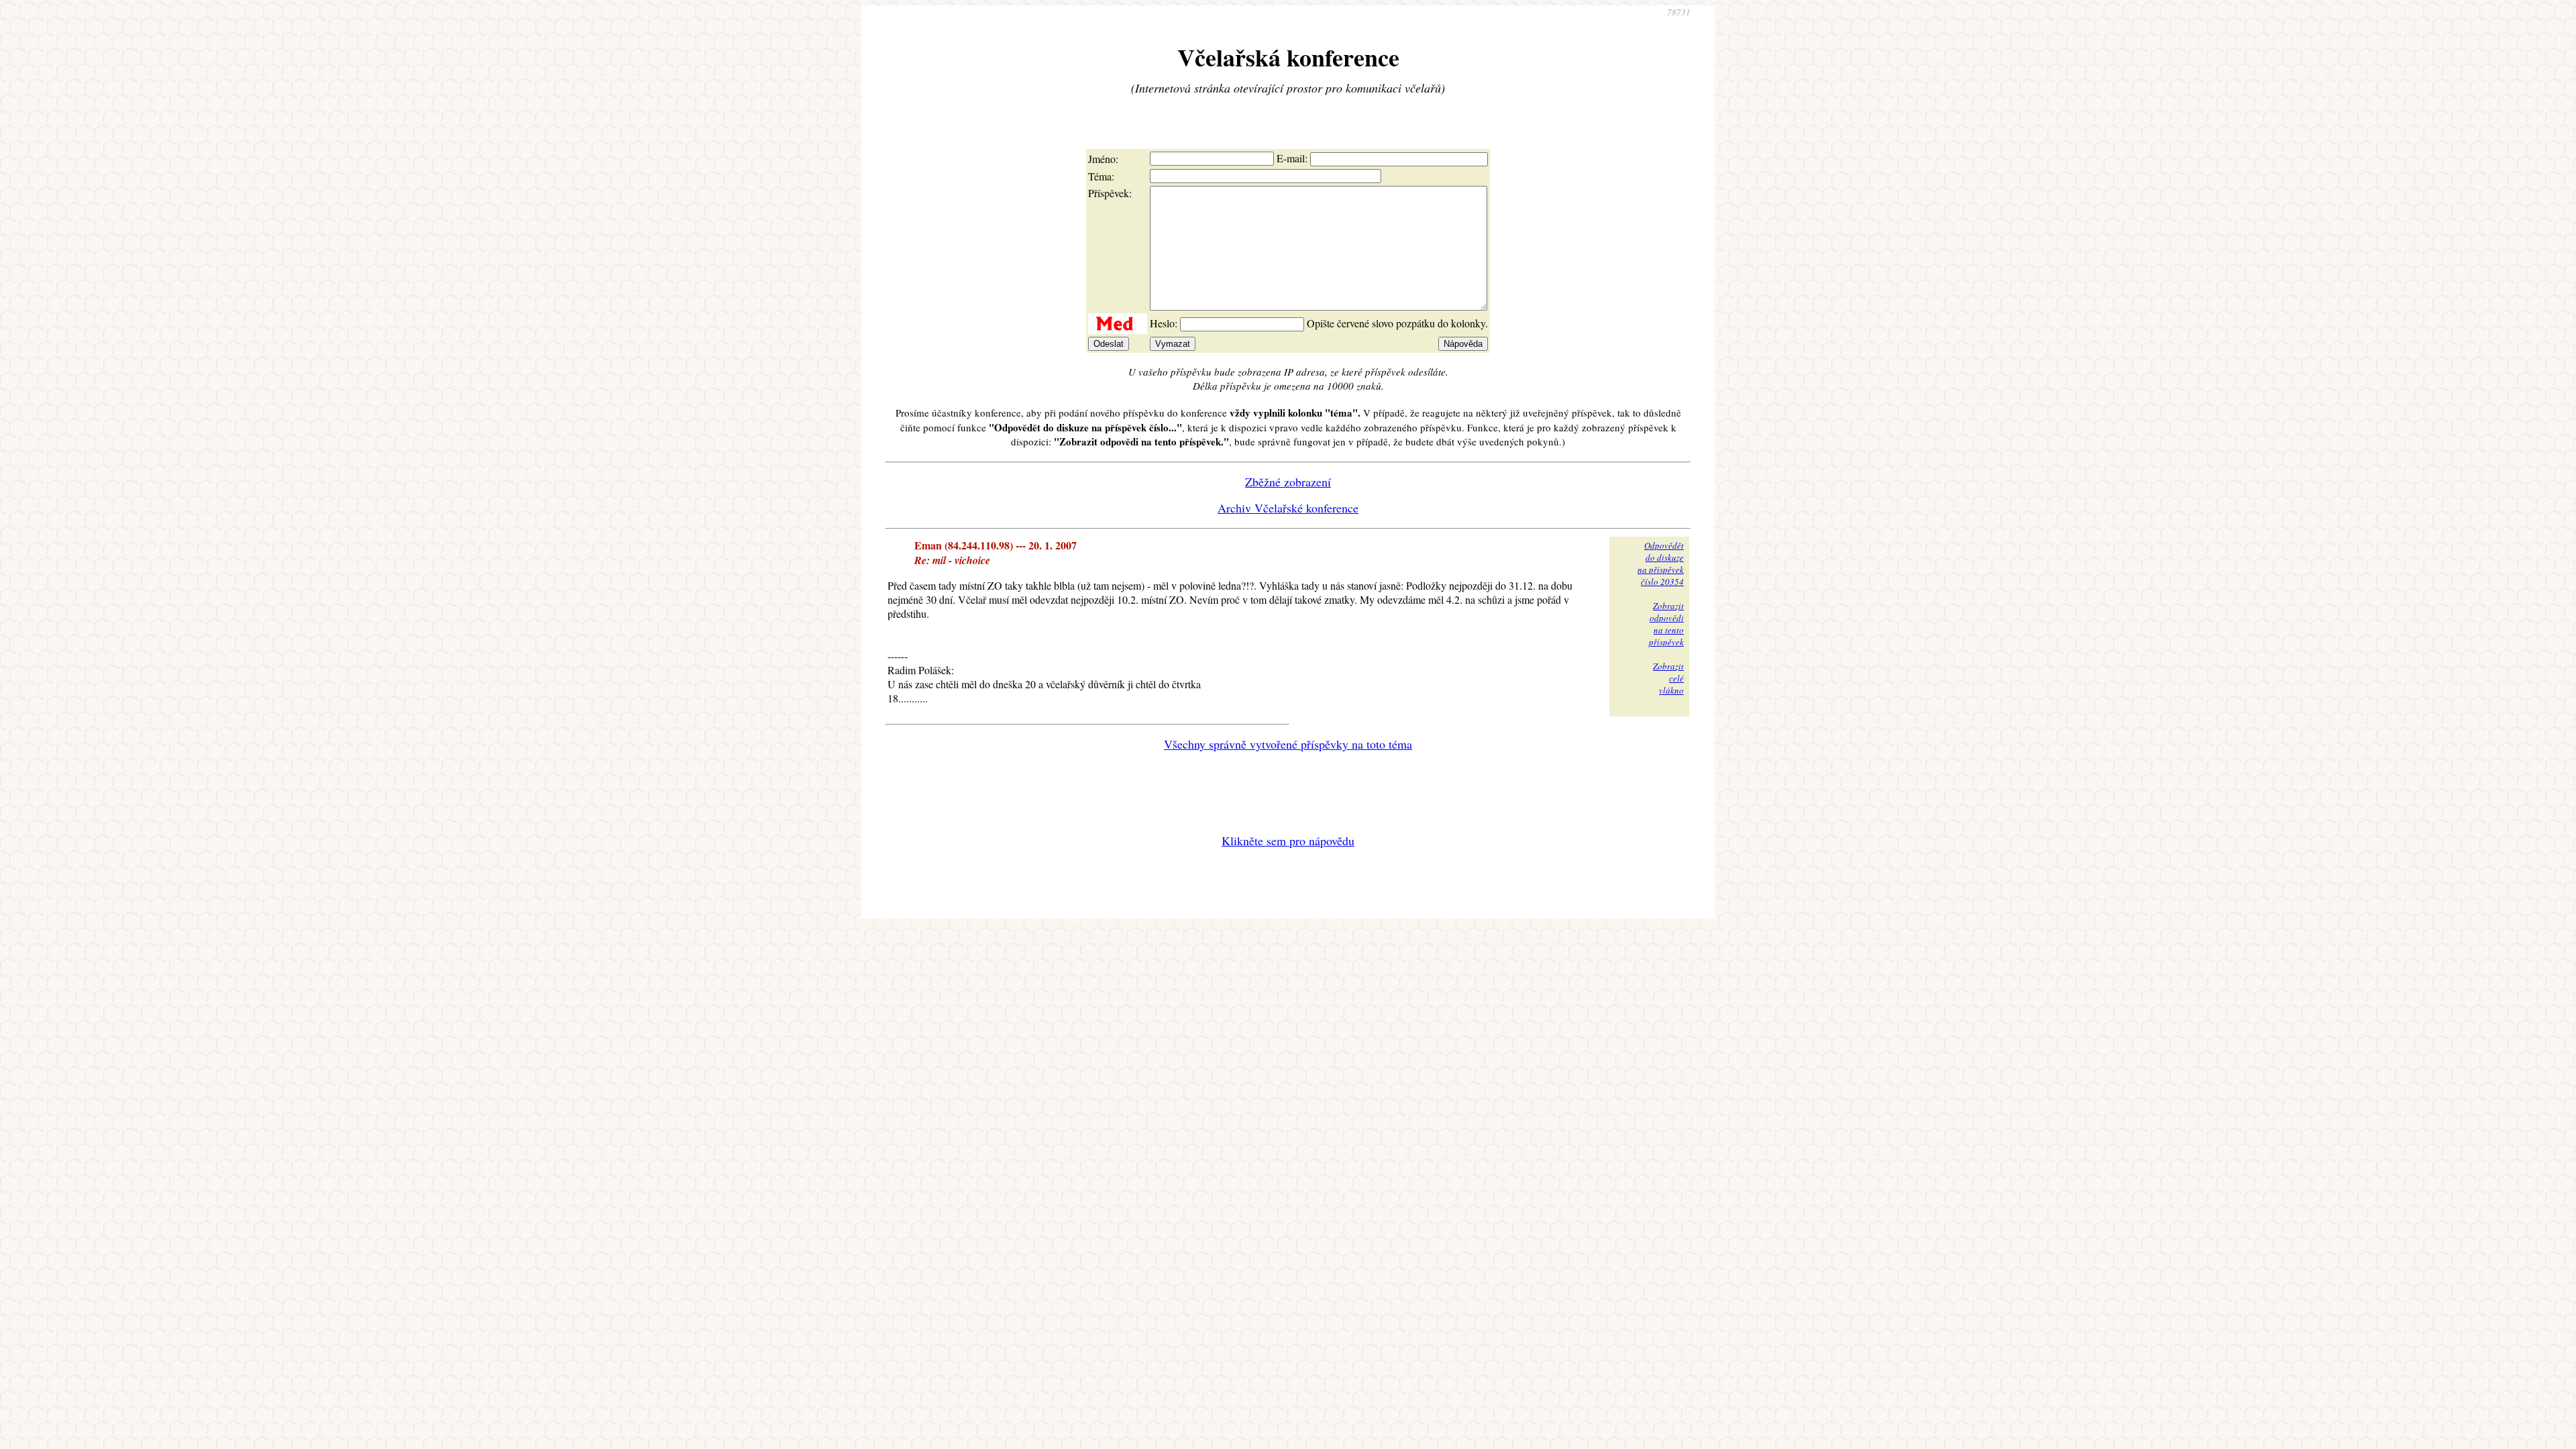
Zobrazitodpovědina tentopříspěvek (1666, 624)
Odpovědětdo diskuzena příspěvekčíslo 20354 (1661, 563)
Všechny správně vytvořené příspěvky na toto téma (1288, 744)
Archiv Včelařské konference (1288, 508)
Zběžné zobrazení (1288, 482)
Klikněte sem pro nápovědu (1288, 841)
